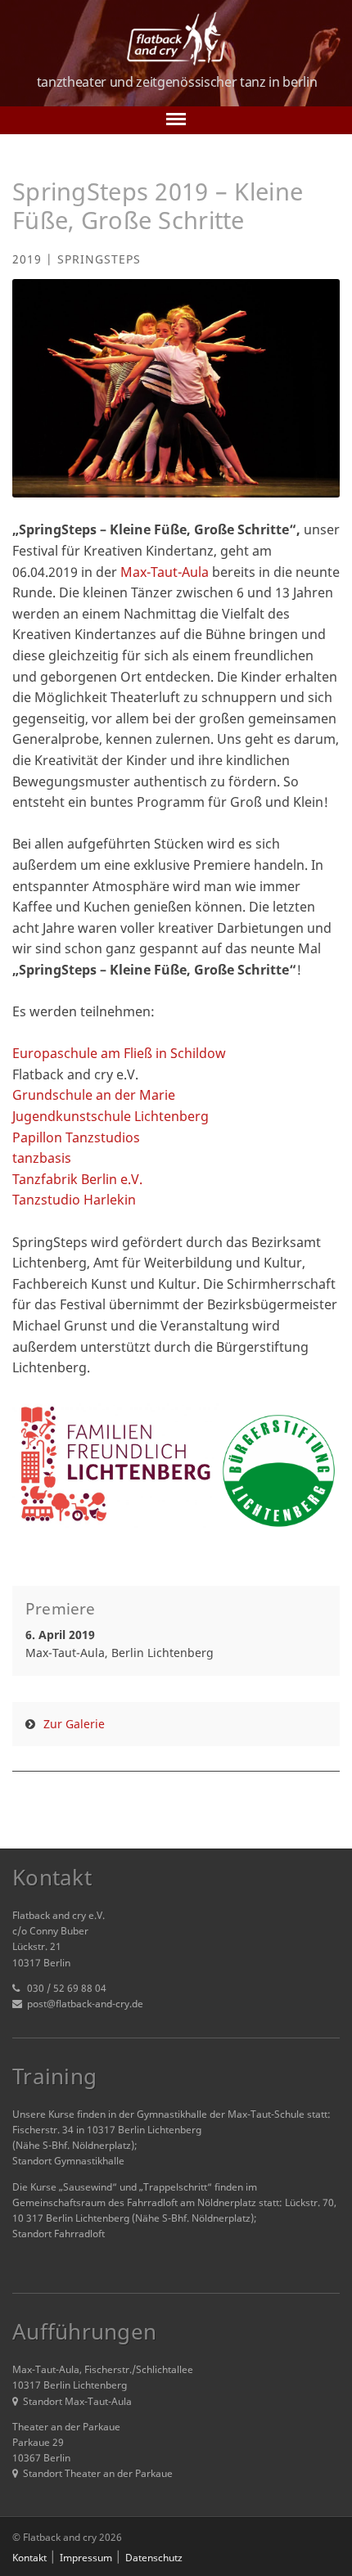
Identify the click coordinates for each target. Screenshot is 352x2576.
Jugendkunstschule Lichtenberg (111, 1116)
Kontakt (29, 2558)
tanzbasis (42, 1158)
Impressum (86, 2558)
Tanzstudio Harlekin (74, 1200)
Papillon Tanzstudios (76, 1137)
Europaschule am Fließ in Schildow (119, 1053)
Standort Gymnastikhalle (68, 2161)
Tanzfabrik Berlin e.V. (77, 1179)
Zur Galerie (74, 1724)
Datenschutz (154, 2558)
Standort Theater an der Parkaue (98, 2473)
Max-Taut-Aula (166, 572)
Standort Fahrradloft (59, 2234)
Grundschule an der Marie (94, 1095)
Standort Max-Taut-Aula (77, 2401)
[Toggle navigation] (176, 120)
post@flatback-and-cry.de (85, 2004)
